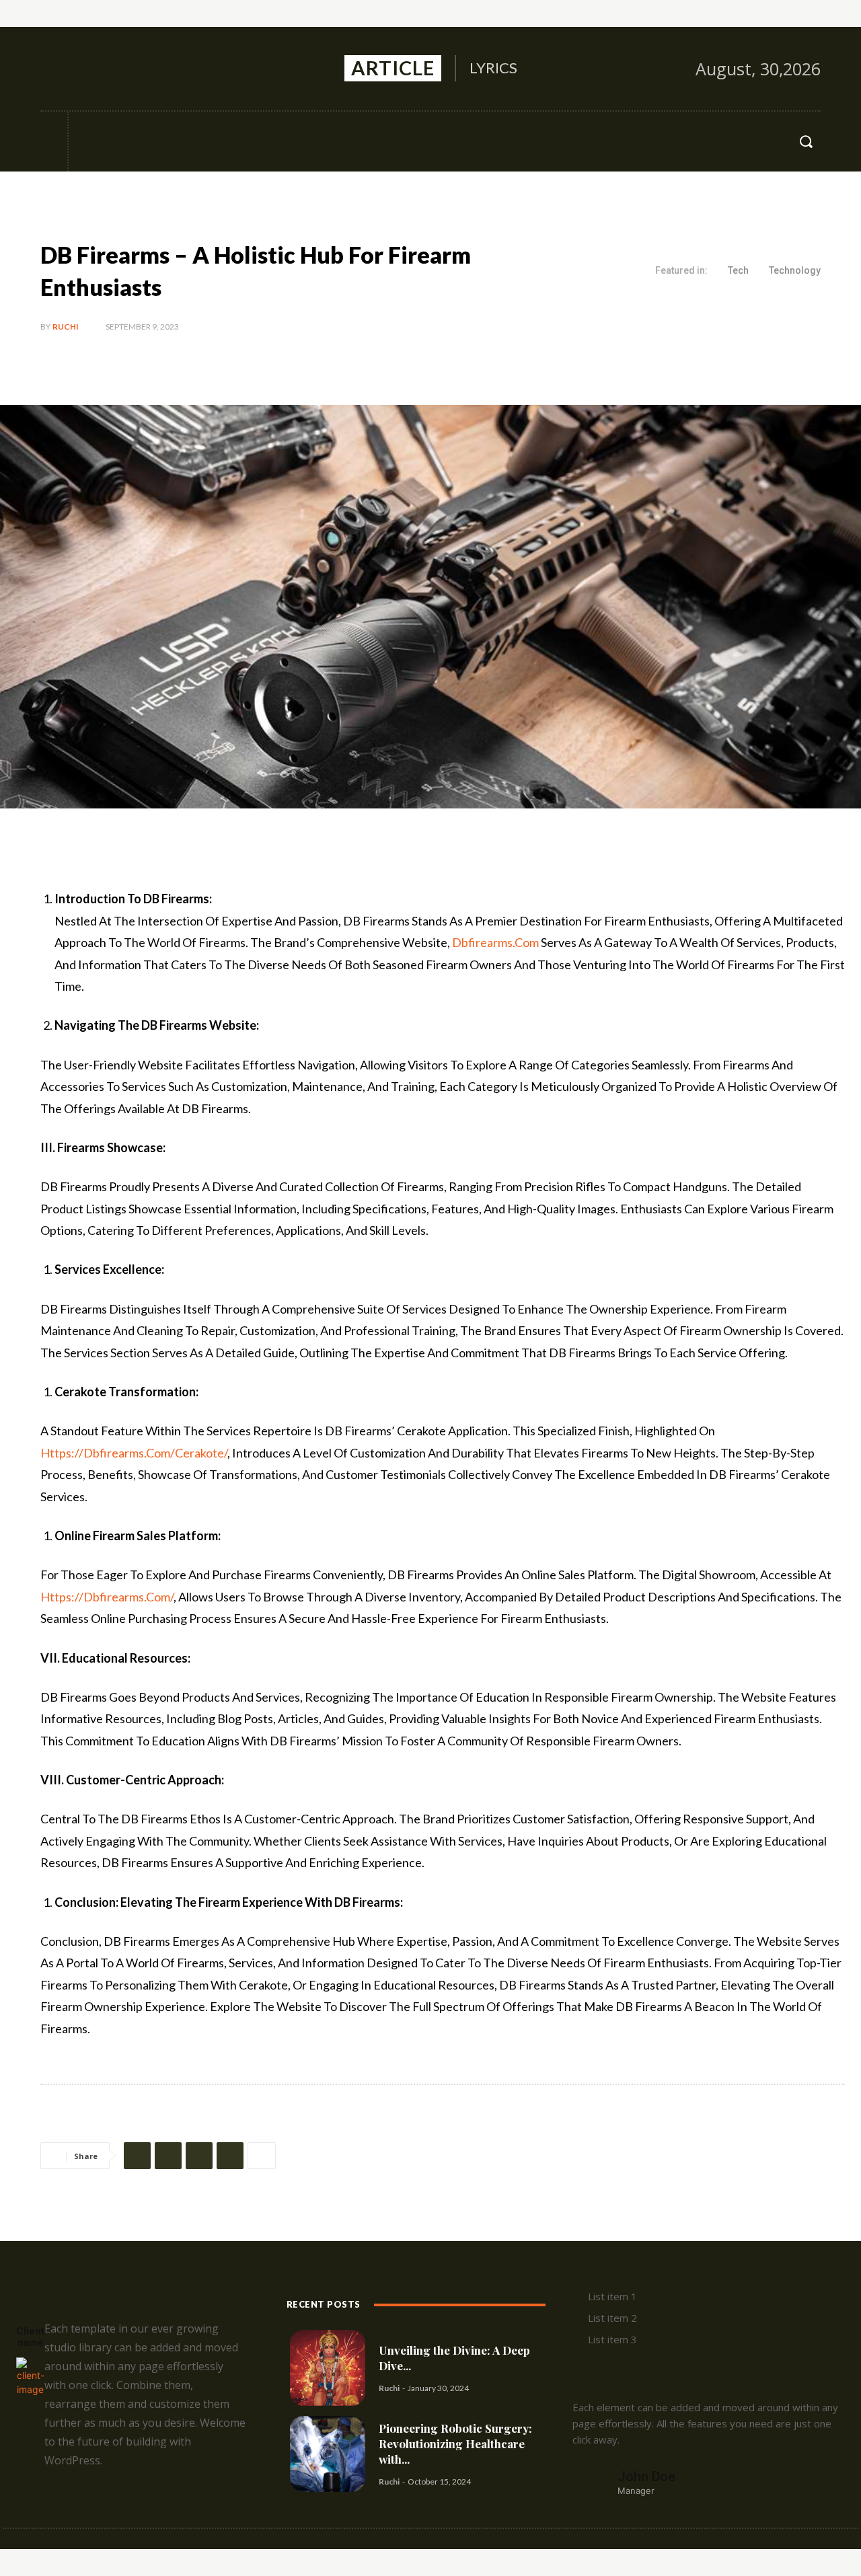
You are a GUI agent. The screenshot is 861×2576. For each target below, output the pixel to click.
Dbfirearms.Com (495, 942)
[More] (262, 2156)
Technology (795, 270)
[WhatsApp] (230, 2156)
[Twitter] (110, 69)
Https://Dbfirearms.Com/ (107, 1597)
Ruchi (66, 327)
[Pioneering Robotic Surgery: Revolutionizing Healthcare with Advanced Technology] (328, 2454)
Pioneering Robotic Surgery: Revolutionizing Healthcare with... (455, 2444)
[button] (806, 141)
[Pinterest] (199, 2156)
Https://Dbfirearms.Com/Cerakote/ (134, 1453)
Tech (738, 270)
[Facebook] (52, 69)
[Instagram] (81, 69)
